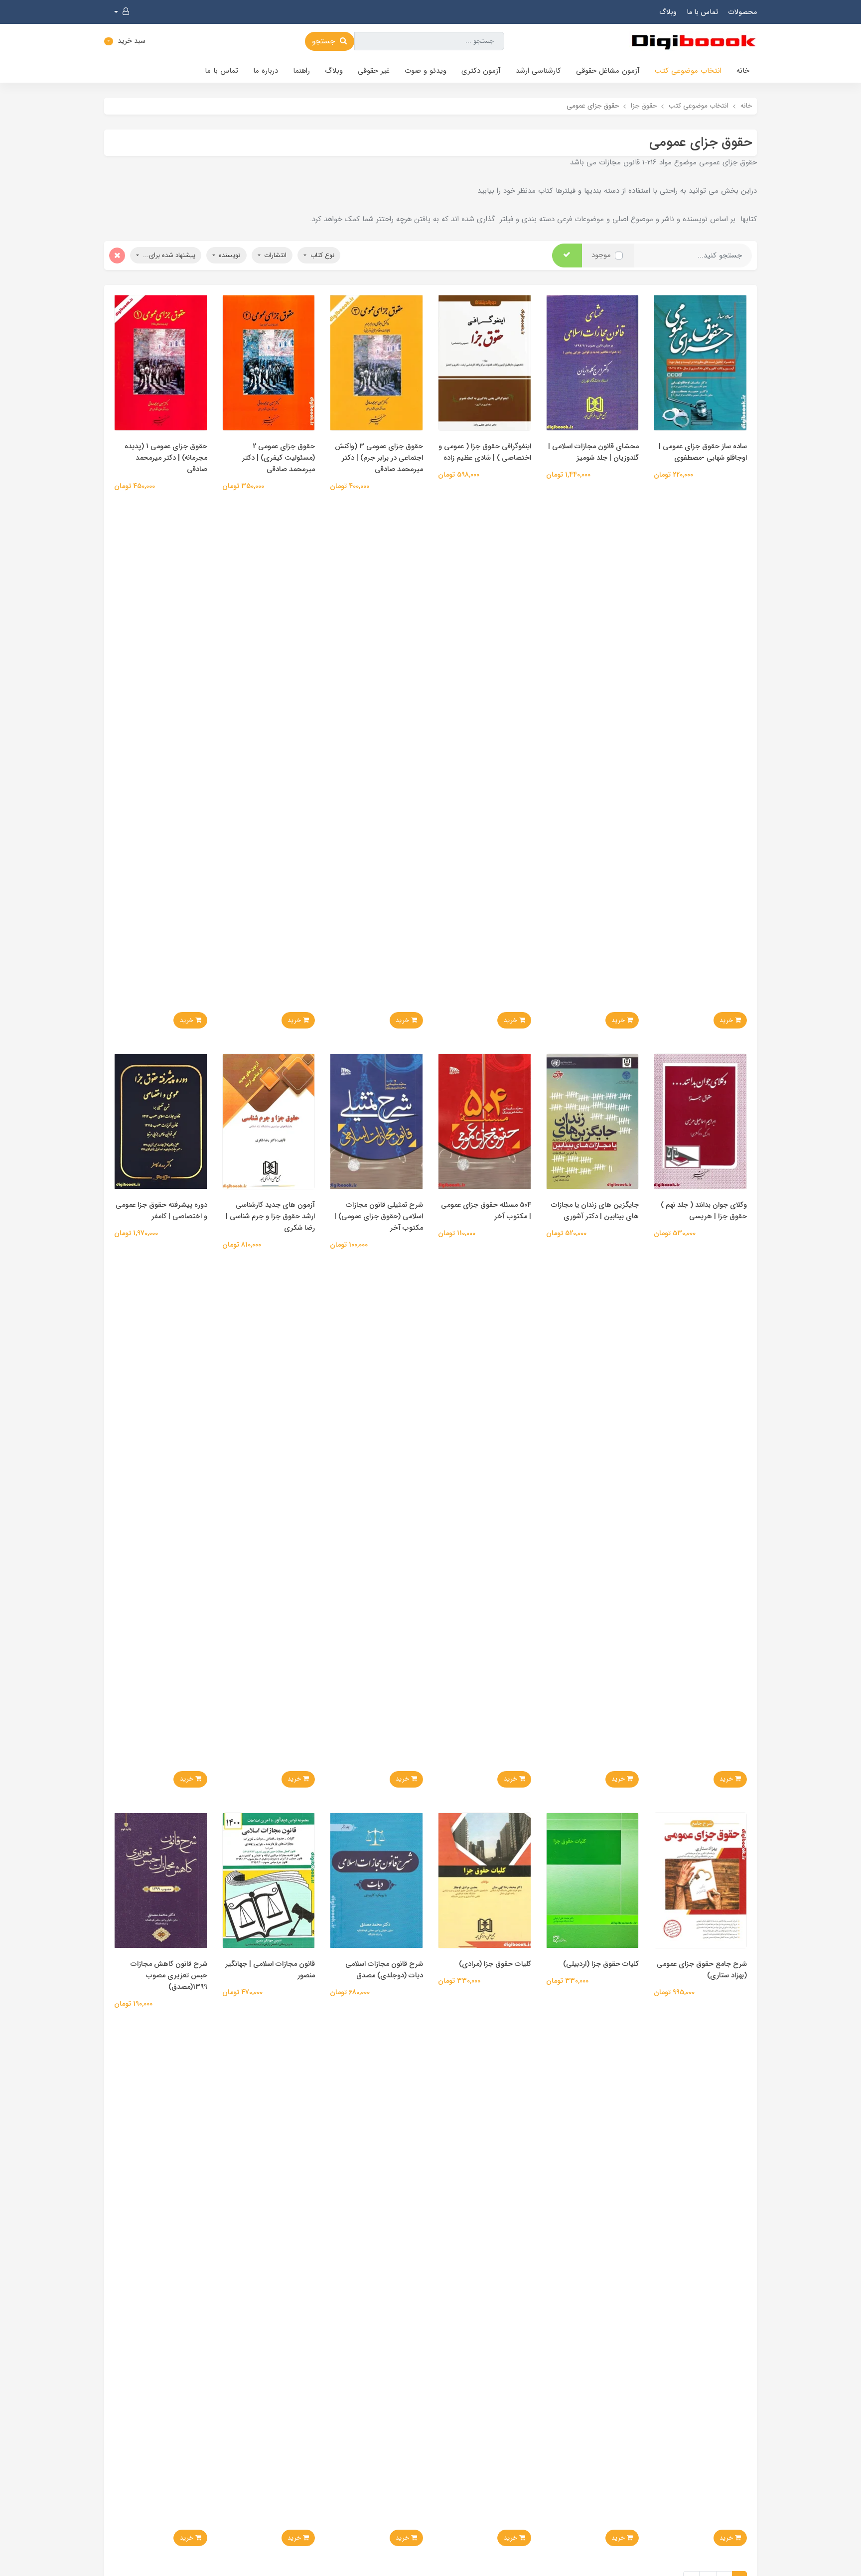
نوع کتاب (321, 255)
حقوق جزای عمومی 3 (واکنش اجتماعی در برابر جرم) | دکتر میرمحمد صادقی (379, 458)
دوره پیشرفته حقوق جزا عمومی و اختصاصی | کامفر (161, 1211)
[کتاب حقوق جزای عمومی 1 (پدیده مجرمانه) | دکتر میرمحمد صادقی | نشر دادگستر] (161, 362)
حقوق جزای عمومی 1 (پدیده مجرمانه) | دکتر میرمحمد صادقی (166, 458)
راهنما (301, 71)
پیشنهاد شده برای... (168, 255)
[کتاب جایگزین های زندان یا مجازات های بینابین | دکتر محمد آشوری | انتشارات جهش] (593, 1121)
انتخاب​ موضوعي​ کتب (688, 71)
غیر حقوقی (374, 71)
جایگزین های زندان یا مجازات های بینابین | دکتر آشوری (595, 1211)
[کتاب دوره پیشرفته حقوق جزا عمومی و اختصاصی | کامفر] (161, 1121)
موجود (601, 255)
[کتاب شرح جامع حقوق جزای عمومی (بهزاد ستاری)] (700, 1880)
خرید (727, 1020)
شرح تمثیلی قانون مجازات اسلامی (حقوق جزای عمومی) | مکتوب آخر (379, 1217)
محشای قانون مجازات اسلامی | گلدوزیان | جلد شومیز (593, 452)
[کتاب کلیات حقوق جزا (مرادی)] (485, 1880)
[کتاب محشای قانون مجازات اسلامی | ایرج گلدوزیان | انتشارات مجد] (593, 362)
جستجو (325, 41)
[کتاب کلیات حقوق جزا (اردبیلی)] (593, 1880)
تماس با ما (702, 12)
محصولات (742, 12)
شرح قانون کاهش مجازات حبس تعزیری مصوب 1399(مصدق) (169, 1976)
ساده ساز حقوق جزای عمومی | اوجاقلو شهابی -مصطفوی (703, 452)
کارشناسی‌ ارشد (538, 71)
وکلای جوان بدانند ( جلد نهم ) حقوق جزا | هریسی (704, 1211)
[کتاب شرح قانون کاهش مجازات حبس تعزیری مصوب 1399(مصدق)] (161, 1880)
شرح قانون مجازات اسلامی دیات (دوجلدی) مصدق (384, 1970)
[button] (122, 12)
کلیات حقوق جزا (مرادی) (495, 1964)
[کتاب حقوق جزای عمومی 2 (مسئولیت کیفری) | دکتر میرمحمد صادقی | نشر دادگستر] (269, 362)
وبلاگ (668, 12)
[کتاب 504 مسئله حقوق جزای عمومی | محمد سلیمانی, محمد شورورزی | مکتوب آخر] (485, 1121)
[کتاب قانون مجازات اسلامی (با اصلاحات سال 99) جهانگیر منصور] (269, 1880)
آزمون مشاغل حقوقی (608, 71)
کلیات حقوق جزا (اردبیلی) (601, 1964)
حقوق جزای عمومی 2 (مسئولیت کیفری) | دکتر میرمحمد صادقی (279, 458)
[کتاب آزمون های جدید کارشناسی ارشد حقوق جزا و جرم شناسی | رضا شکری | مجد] (269, 1121)
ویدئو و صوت (426, 71)
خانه (743, 71)
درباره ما (266, 71)
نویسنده (228, 255)
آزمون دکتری (481, 71)
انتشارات (274, 255)
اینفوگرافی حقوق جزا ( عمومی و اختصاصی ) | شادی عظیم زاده (485, 452)
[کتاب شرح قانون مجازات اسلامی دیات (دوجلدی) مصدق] (376, 1880)
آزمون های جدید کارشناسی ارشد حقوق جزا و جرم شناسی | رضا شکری (270, 1217)
